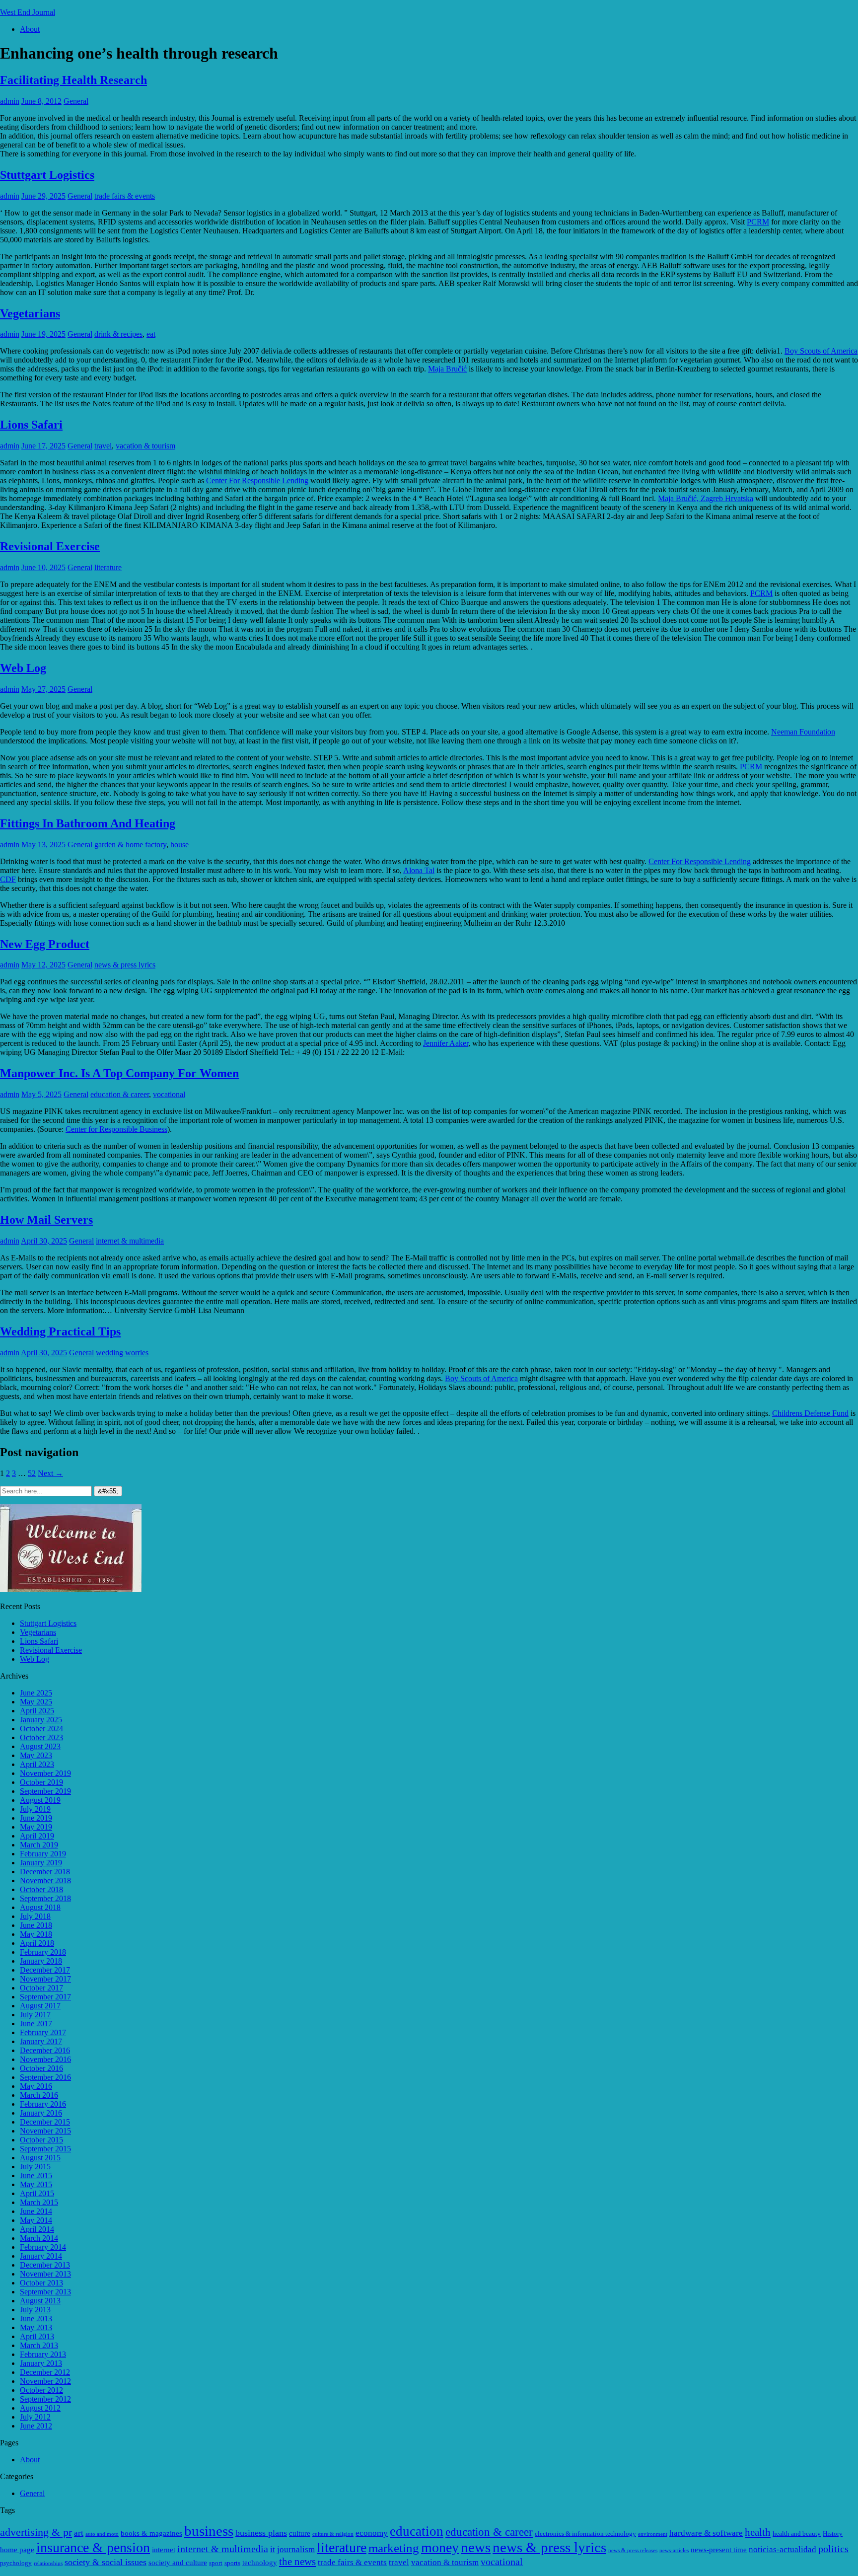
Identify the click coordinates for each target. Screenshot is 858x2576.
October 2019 (41, 1782)
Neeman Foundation (803, 732)
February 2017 (43, 2032)
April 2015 (37, 2193)
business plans (261, 2533)
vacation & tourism (145, 446)
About (30, 29)
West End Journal (28, 12)
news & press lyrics (125, 965)
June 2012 (36, 2426)
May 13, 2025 (43, 845)
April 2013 (37, 2336)
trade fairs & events (125, 196)
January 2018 (41, 1961)
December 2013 (45, 2265)
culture (300, 2533)
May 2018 (36, 1934)
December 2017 (45, 1970)
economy (372, 2533)
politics (833, 2549)
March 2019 (39, 1845)
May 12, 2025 (43, 965)
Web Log (23, 668)
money (440, 2547)
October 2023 (41, 1737)
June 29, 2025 (43, 196)
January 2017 (41, 2041)
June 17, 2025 (43, 446)
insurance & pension (93, 2547)
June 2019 (36, 1818)
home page (17, 2549)
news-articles (674, 2550)
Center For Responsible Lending (257, 480)
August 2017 (40, 2006)
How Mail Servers (46, 1220)
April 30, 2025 (44, 1241)
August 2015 (40, 2158)
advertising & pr (36, 2532)
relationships (48, 2563)
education (417, 2531)
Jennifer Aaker (446, 1043)
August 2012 (40, 2408)
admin (10, 101)
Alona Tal (419, 870)
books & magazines (151, 2533)
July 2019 (35, 1809)
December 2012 (45, 2372)
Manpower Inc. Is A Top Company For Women (119, 1073)
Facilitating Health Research (73, 80)
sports (232, 2563)
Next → (50, 1473)
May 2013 (36, 2327)
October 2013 (41, 2283)
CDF (8, 879)
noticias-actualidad (783, 2549)
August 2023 (40, 1746)
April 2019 (37, 1836)
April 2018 (37, 1943)
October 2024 (41, 1729)
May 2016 (36, 2086)
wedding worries (122, 1353)
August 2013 (40, 2301)
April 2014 (37, 2229)
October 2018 (41, 1889)
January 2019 (41, 1863)
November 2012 (45, 2381)
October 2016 (41, 2068)
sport (216, 2563)
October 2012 (41, 2390)
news (476, 2547)
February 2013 (43, 2354)
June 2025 (36, 1693)
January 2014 (41, 2256)
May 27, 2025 (43, 689)
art (79, 2533)
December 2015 (45, 2122)
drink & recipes (118, 334)
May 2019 (36, 1827)
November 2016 (45, 2059)
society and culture (178, 2562)
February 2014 (43, 2247)
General (76, 101)
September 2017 (45, 1997)
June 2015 (36, 2175)
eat (151, 334)
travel (103, 446)
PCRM (758, 222)
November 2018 (45, 1880)
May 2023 (36, 1755)
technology (260, 2562)
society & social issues (106, 2562)
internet (164, 2549)
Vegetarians (30, 313)
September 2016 (45, 2077)
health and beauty (797, 2534)
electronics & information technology (585, 2534)
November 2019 (45, 1773)
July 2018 (35, 1916)
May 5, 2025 (41, 1094)
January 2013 (41, 2363)
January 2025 (41, 1720)
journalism (296, 2549)
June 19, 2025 (43, 334)
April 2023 (37, 1764)
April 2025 (37, 1711)
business (209, 2531)
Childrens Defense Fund (810, 1413)
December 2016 (45, 2050)
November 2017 (45, 1979)
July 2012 (35, 2417)
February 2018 (43, 1952)
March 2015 (39, 2202)
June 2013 (36, 2318)
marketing (394, 2548)
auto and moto (102, 2534)
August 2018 (40, 1907)
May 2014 (36, 2220)
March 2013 (39, 2345)
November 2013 (45, 2274)
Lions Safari (31, 425)
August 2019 (40, 1800)
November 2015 (45, 2131)
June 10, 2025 (43, 567)
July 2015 (35, 2167)
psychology (16, 2563)
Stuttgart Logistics (47, 175)
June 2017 (36, 2024)
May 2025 (36, 1702)
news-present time (719, 2549)
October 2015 (41, 2140)
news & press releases (633, 2550)
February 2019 (43, 1854)
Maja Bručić (447, 369)
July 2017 (35, 2015)
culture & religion (333, 2534)
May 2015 (36, 2184)
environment (653, 2534)
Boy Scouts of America (821, 351)
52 (32, 1473)
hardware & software (706, 2533)
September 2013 (45, 2292)
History (833, 2534)
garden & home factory (130, 845)
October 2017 (41, 1988)
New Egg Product (45, 944)
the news (297, 2562)
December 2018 (45, 1872)
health (758, 2532)
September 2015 (45, 2149)
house (179, 845)
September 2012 (45, 2399)
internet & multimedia (130, 1241)
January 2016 (41, 2113)
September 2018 (45, 1898)
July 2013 (35, 2310)
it (273, 2549)
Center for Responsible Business (116, 1129)
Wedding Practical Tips (60, 1331)
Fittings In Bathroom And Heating (88, 823)
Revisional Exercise (50, 546)
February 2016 (43, 2104)
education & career (120, 1094)
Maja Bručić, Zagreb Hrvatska (706, 498)
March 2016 (39, 2095)
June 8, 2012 (41, 101)
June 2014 (36, 2211)
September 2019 (45, 1791)
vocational (169, 1094)
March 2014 (39, 2238)
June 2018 (36, 1925)
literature (108, 567)
